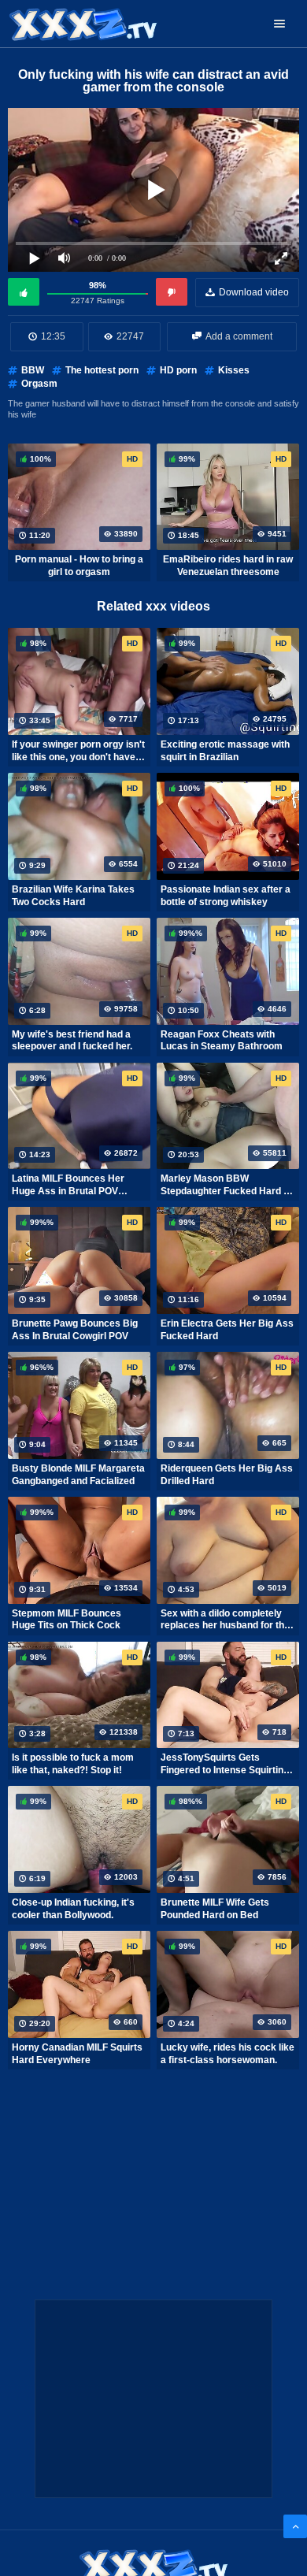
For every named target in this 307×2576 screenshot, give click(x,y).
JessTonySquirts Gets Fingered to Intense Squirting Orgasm (225, 1764)
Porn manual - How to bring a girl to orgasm (79, 566)
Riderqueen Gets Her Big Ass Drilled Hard (227, 1475)
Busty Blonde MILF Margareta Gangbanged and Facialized (78, 1475)
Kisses (234, 370)
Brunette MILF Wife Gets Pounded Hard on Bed (215, 1909)
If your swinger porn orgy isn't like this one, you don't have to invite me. (79, 751)
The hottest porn (102, 370)
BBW (33, 370)
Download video (254, 292)
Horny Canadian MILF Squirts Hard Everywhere (77, 2054)
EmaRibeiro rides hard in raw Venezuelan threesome (228, 566)
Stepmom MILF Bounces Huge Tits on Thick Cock (67, 1620)
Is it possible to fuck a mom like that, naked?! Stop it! (73, 1764)
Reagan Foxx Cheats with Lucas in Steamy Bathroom (222, 1041)
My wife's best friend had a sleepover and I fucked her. (72, 1041)
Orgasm (39, 384)
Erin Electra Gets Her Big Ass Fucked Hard (227, 1330)
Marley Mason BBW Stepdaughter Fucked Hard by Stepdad (227, 1185)
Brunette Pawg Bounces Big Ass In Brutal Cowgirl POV (75, 1330)
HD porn (178, 370)
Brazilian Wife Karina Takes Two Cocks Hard (73, 896)
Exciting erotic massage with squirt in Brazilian (225, 751)
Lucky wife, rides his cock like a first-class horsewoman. (227, 2054)
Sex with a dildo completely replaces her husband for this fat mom (226, 1620)
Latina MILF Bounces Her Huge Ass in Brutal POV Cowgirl (68, 1185)
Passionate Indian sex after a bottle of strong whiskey (226, 896)
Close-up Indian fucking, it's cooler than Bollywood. (73, 1909)
